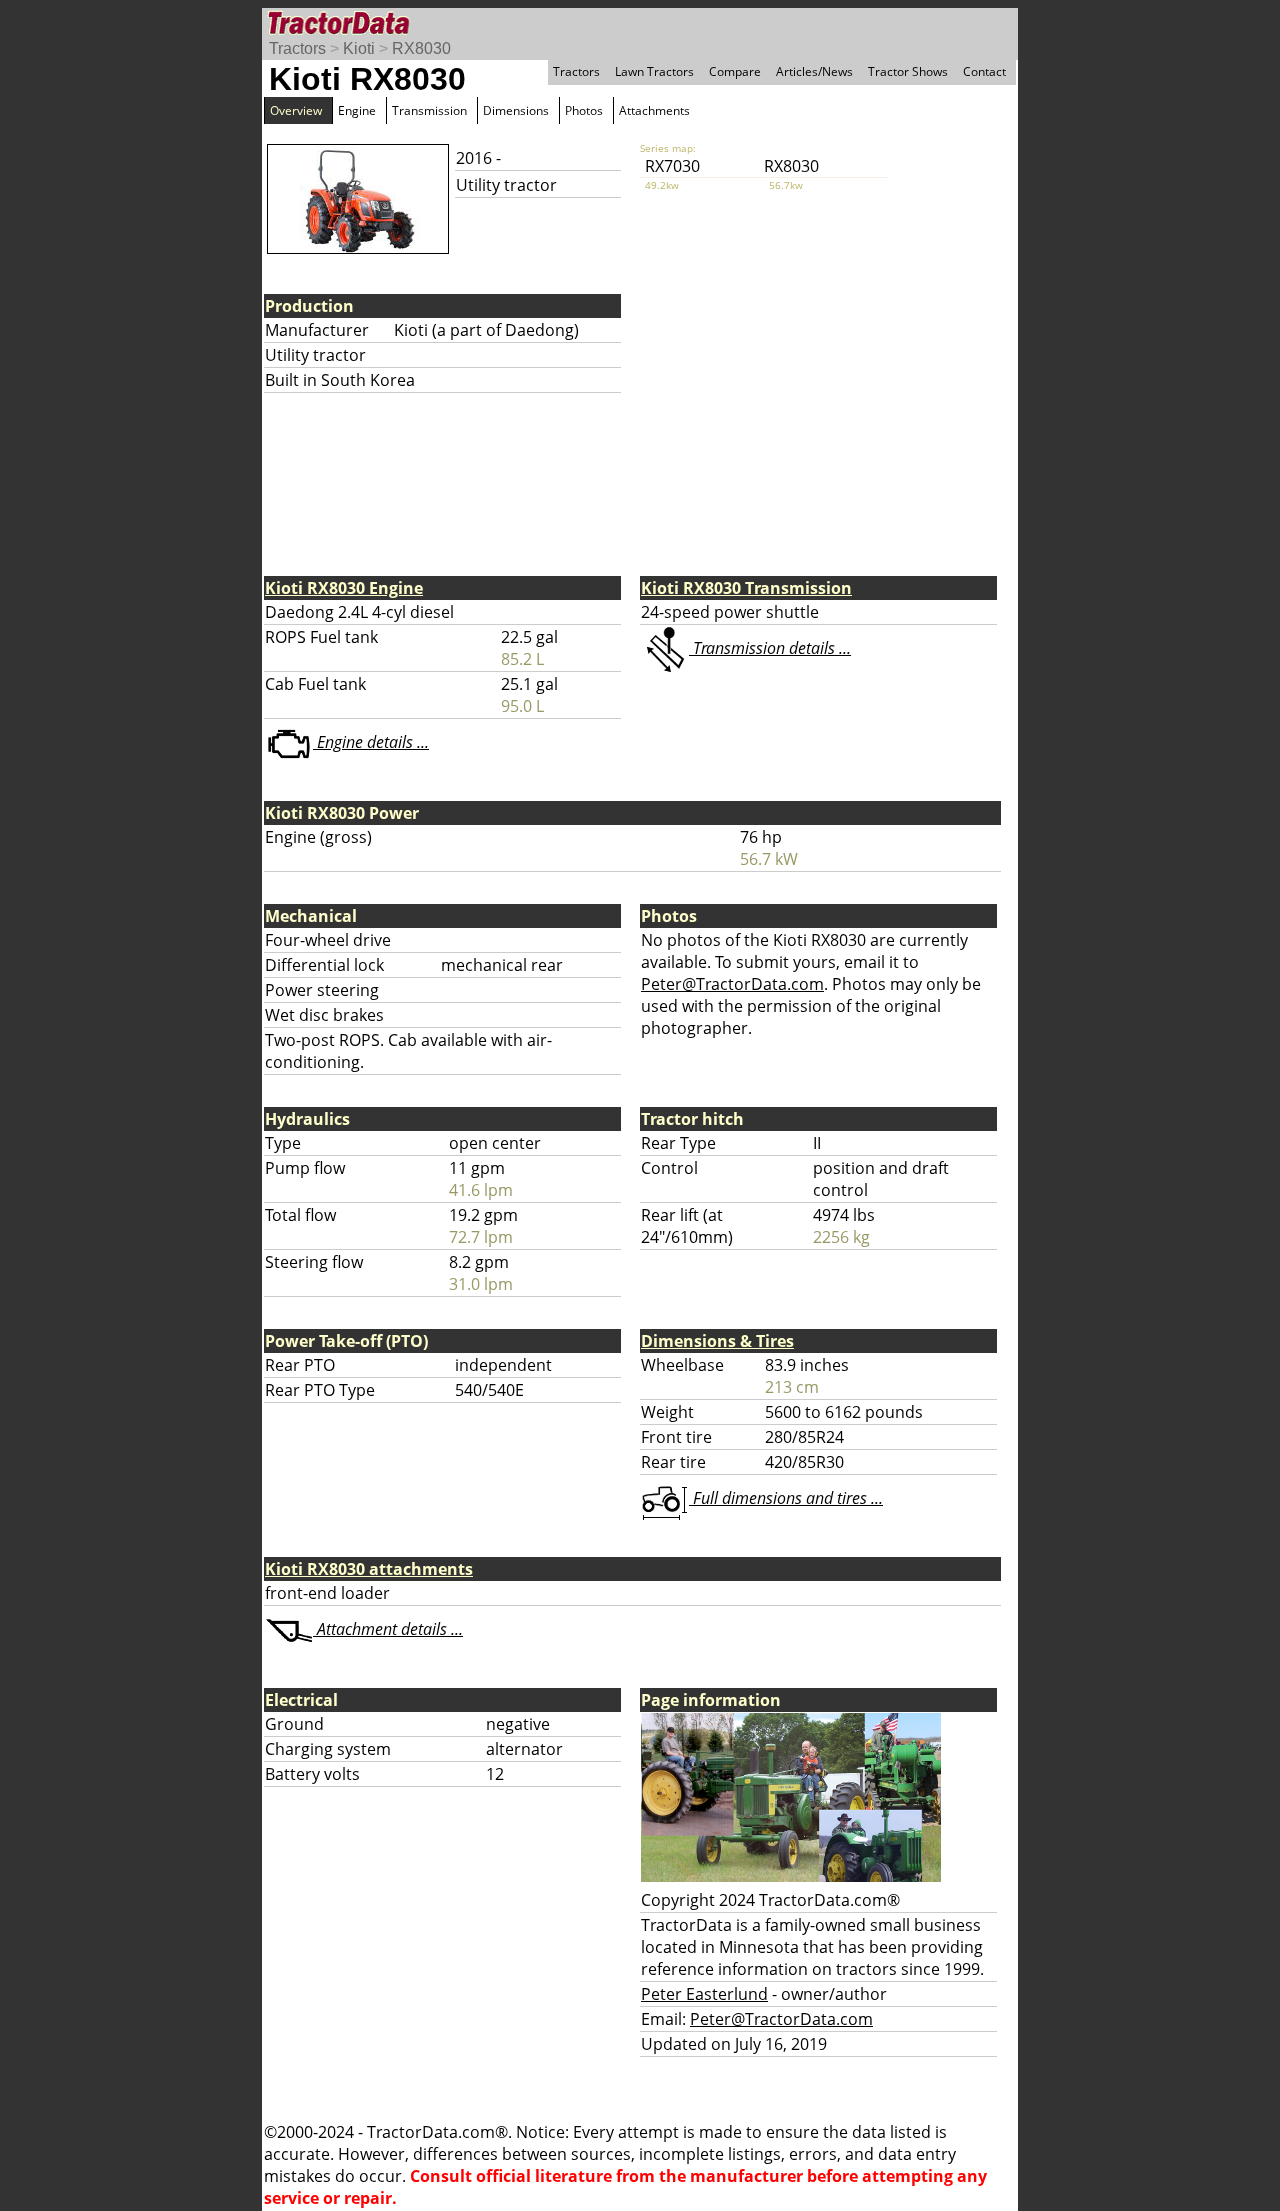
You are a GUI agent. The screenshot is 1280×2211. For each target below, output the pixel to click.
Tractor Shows (908, 71)
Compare (735, 71)
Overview (296, 110)
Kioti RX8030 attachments (369, 1569)
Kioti (359, 48)
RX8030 (421, 48)
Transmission (429, 110)
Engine (357, 110)
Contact (984, 71)
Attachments (654, 110)
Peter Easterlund (704, 1994)
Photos (584, 110)
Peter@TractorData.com (732, 984)
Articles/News (814, 71)
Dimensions (516, 110)
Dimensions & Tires (717, 1341)
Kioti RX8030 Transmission (746, 588)
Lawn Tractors (654, 71)
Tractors (297, 48)
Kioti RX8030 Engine (344, 588)
